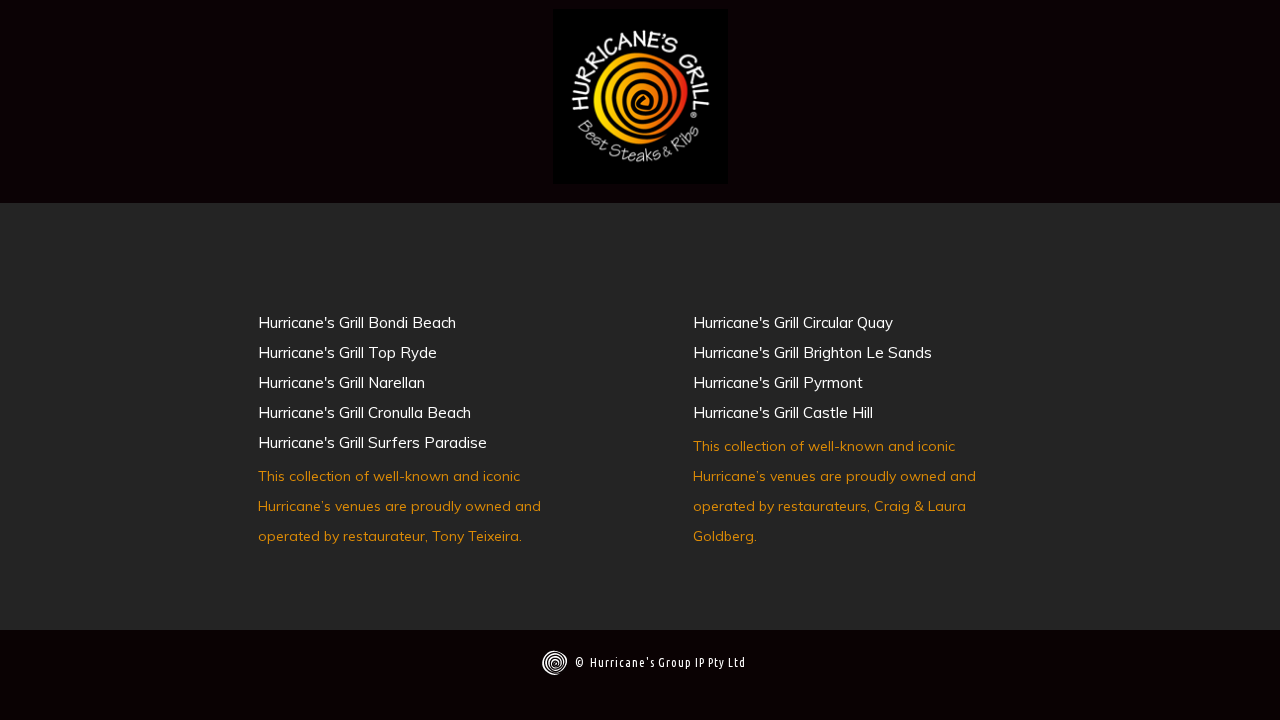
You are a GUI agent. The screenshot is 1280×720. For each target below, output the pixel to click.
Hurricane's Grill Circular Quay (793, 322)
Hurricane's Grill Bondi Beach (357, 322)
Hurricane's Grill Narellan (341, 382)
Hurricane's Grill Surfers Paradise (372, 442)
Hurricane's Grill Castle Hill (783, 412)
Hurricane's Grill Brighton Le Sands (812, 352)
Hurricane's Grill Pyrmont (778, 382)
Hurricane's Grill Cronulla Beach (364, 412)
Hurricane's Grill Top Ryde (347, 352)
